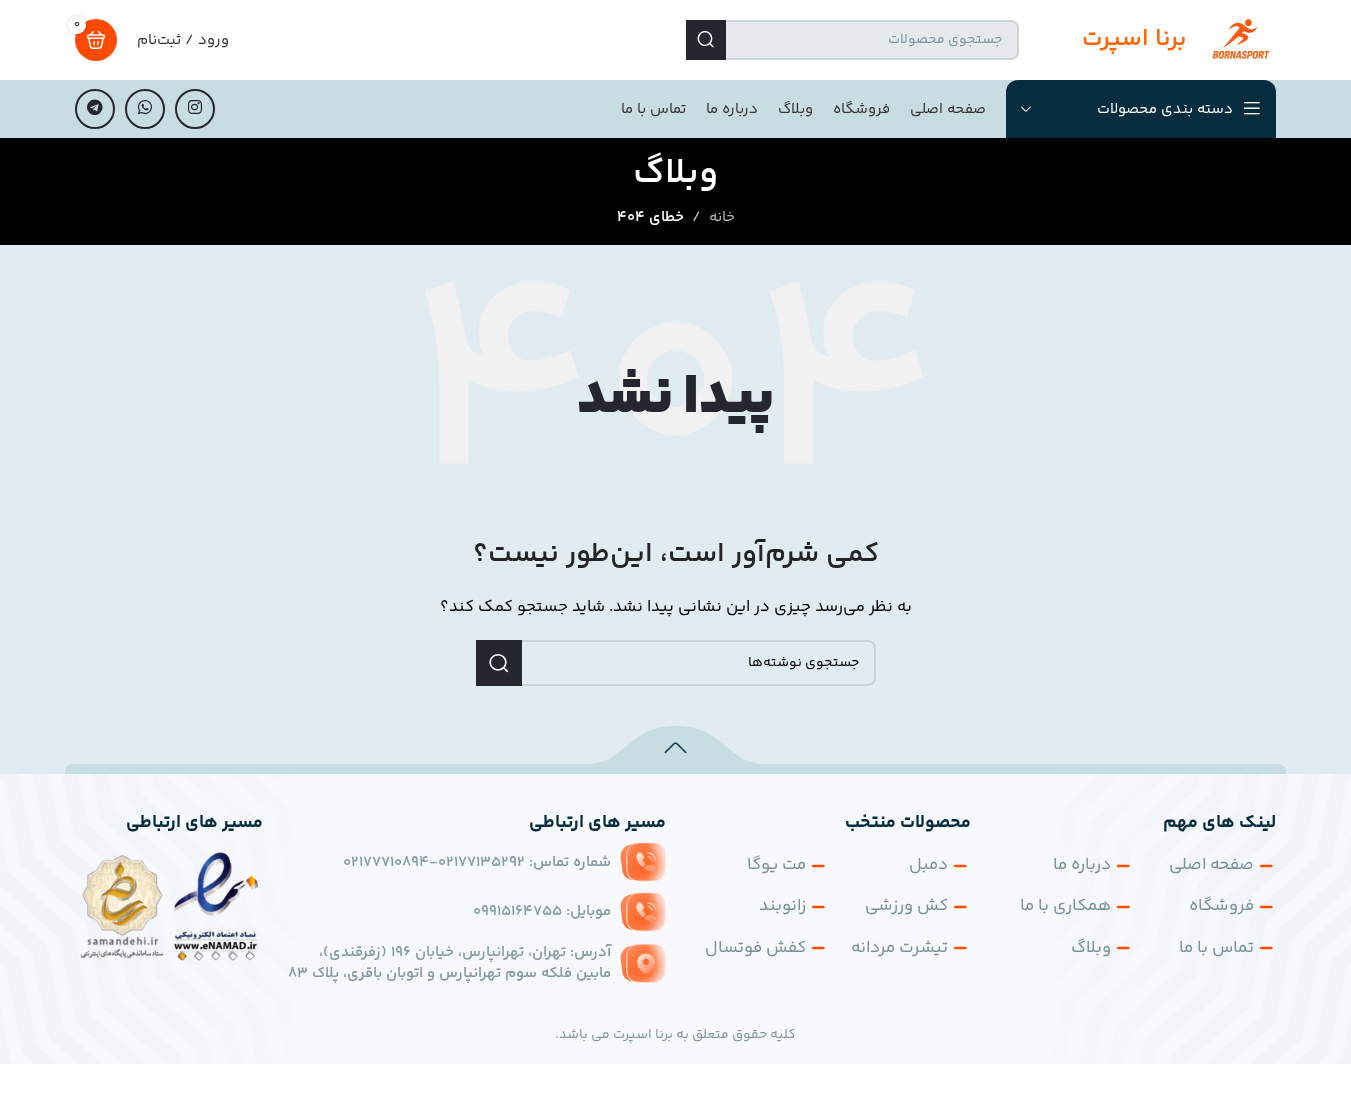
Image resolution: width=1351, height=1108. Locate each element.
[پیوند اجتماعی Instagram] (195, 109)
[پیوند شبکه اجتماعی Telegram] (95, 109)
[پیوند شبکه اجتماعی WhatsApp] (145, 109)
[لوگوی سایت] (1241, 39)
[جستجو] (706, 40)
